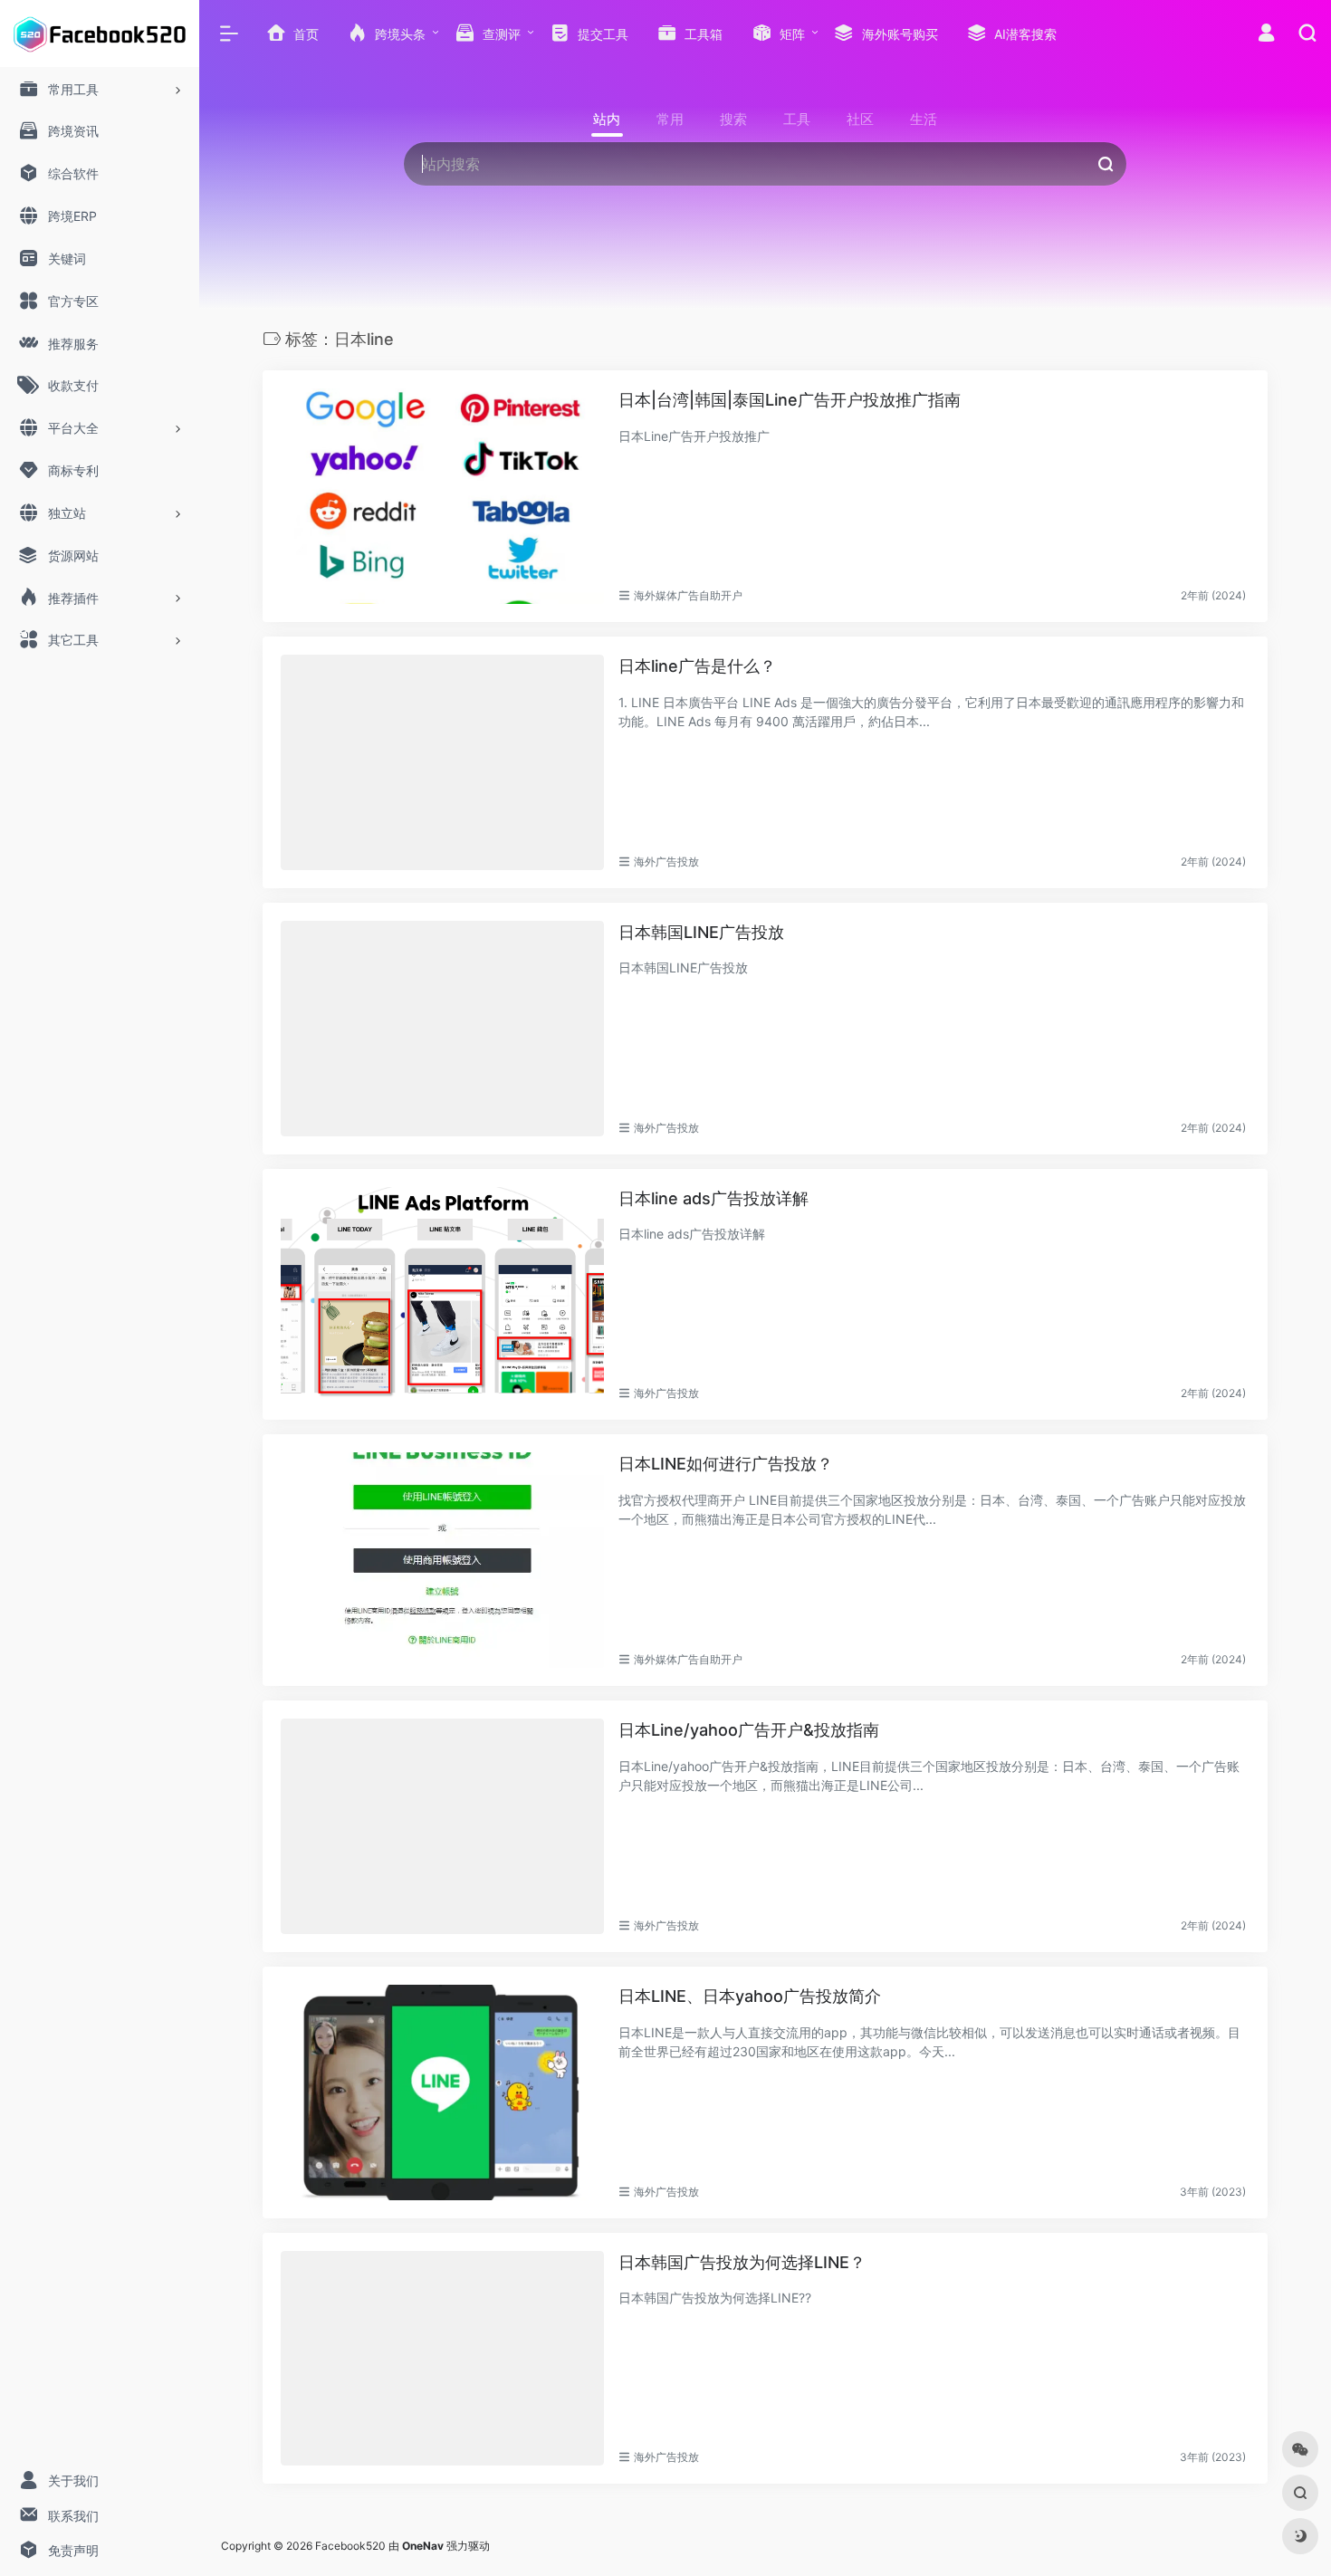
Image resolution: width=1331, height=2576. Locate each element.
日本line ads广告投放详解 (713, 1198)
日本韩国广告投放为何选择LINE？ (742, 2262)
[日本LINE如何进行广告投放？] (442, 1560)
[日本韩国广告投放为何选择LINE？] (442, 2359)
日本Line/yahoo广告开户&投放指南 (749, 1730)
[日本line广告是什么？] (442, 762)
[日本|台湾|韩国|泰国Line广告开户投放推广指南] (442, 496)
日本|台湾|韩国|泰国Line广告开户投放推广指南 (790, 400)
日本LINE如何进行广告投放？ (726, 1464)
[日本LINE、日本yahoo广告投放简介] (442, 2092)
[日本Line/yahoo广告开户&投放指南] (442, 1826)
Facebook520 (350, 2546)
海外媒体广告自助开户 (688, 595)
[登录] (1266, 35)
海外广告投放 (666, 862)
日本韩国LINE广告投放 (701, 932)
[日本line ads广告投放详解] (442, 1295)
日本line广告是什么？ (697, 666)
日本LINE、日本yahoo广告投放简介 (750, 1996)
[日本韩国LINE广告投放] (442, 1029)
